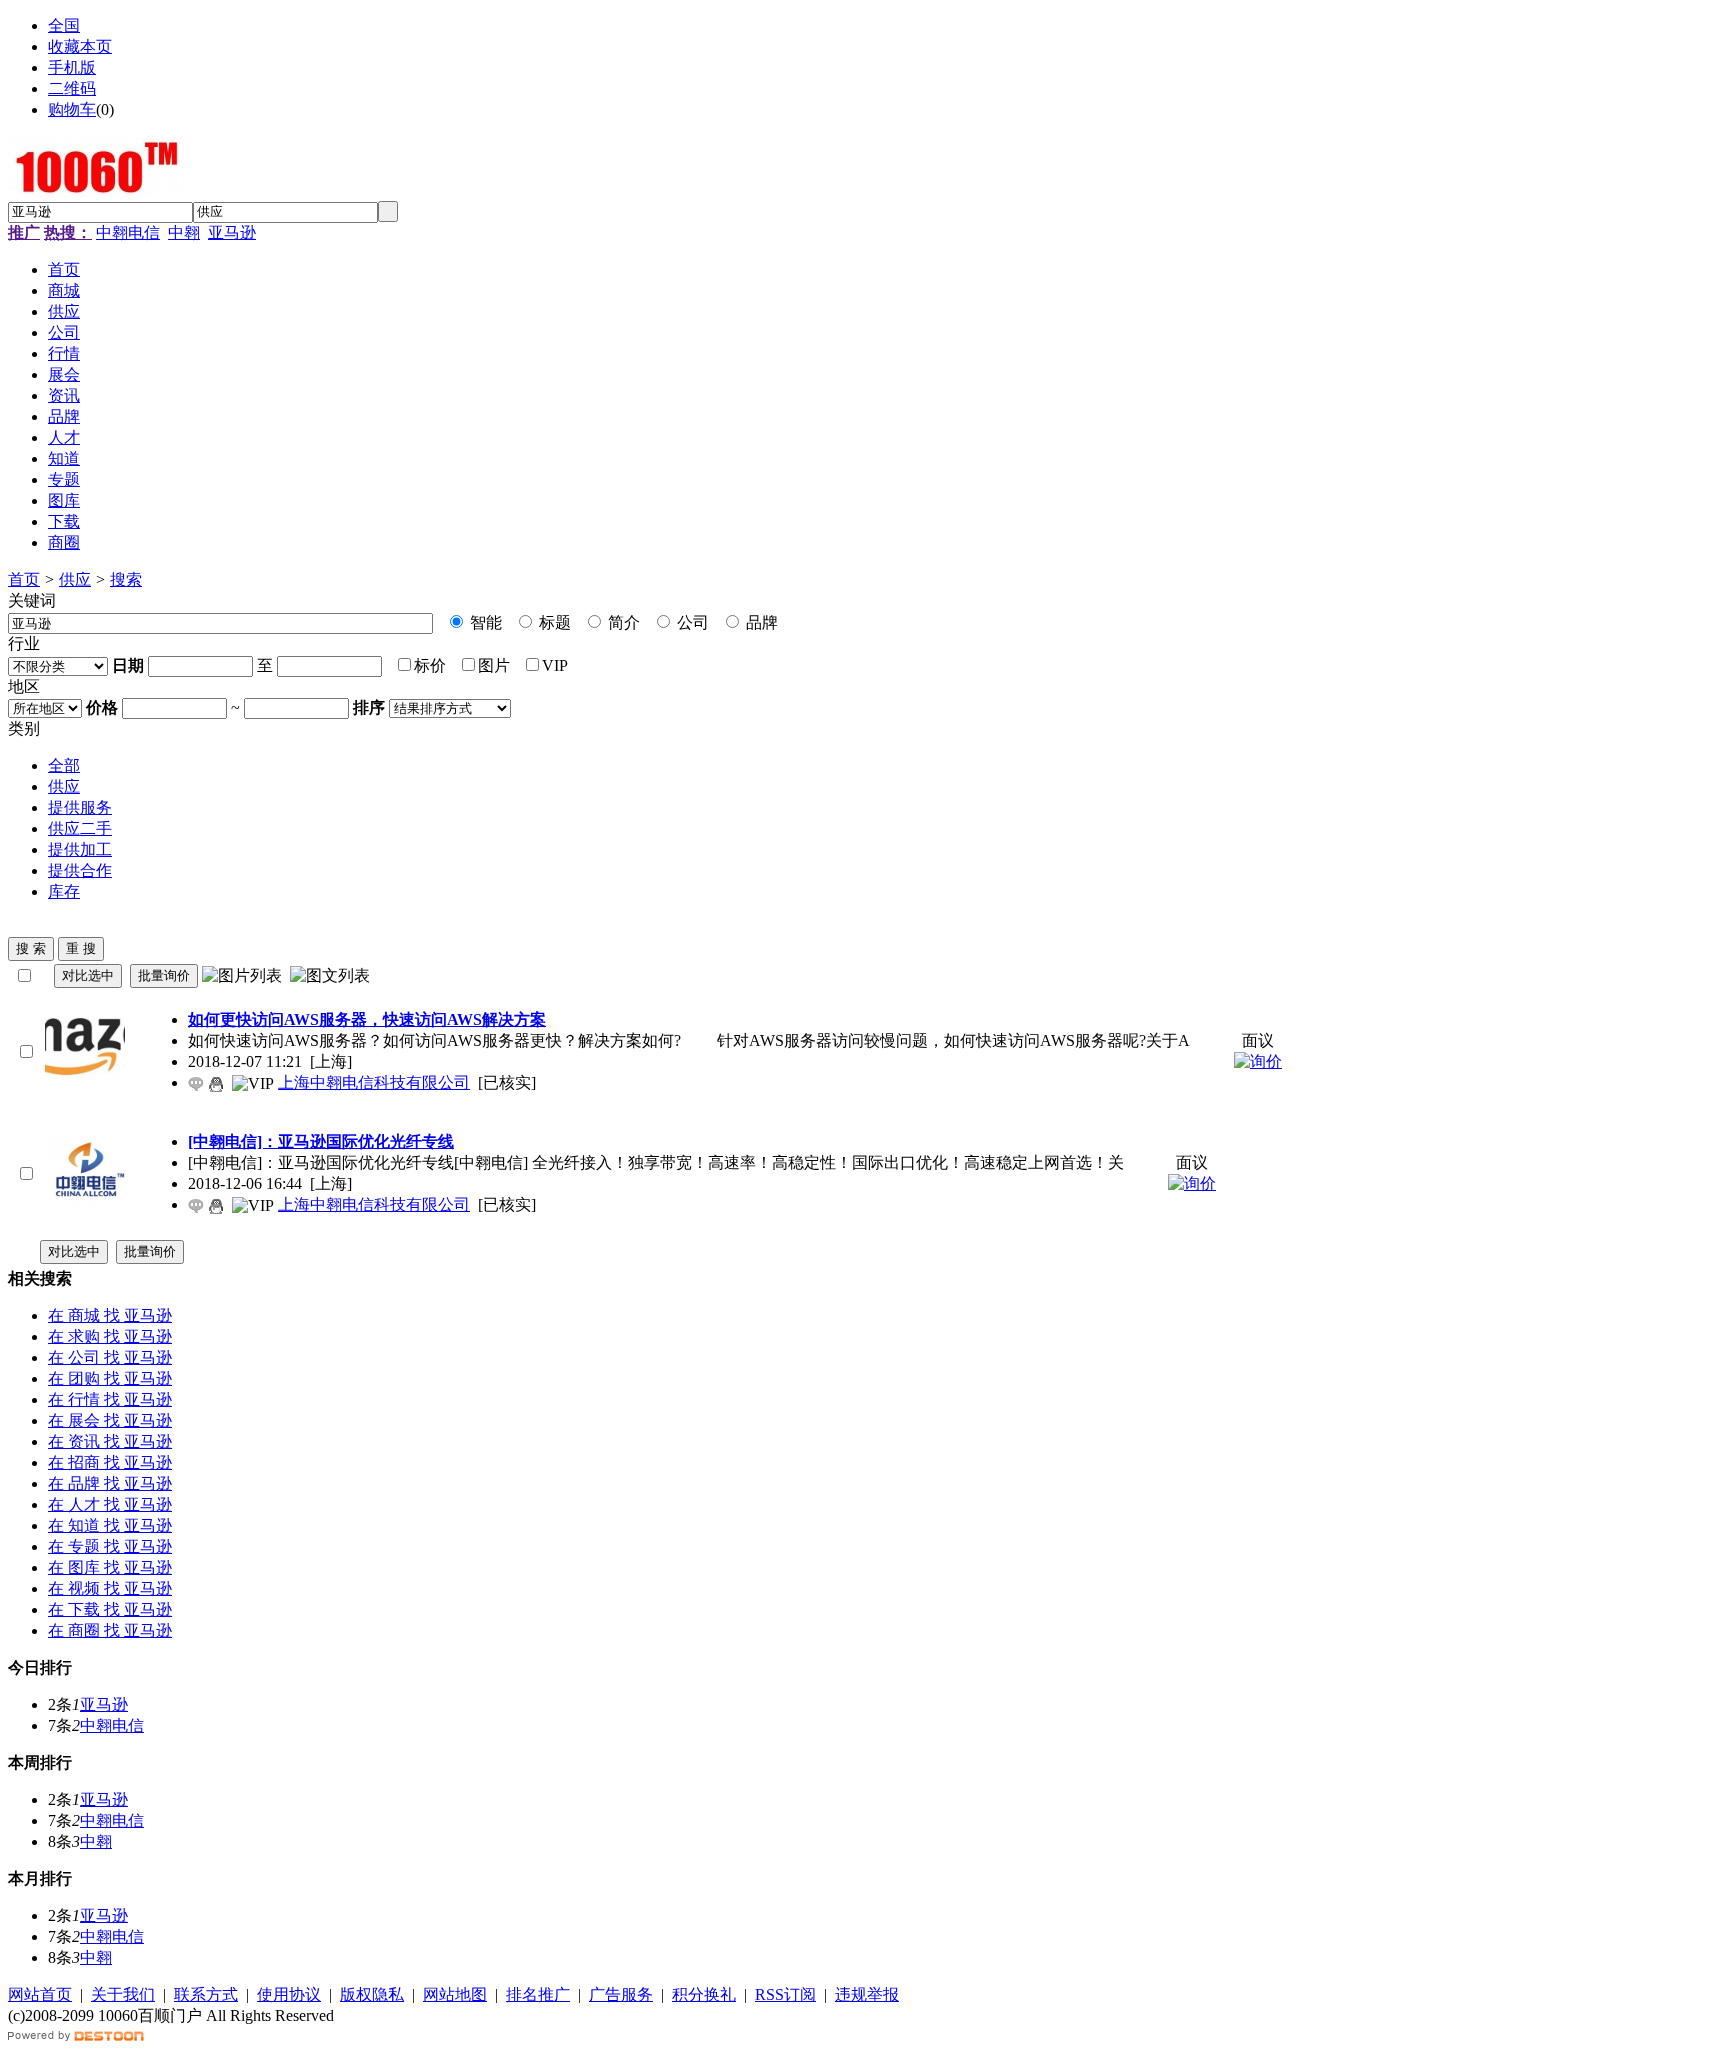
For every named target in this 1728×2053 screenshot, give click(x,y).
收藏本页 (80, 46)
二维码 (72, 88)
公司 (691, 622)
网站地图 (455, 1994)
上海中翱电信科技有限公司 (374, 1082)
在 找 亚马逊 (110, 1315)
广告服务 (621, 1994)
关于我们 (123, 1994)
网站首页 (40, 1994)
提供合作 (80, 870)
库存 (64, 891)
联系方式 (206, 1994)
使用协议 (289, 1994)
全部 (64, 765)
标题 (553, 622)
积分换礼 (704, 1994)
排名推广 (538, 1994)
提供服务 (80, 807)
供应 (75, 579)
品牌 (760, 622)
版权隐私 (372, 1994)
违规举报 (867, 1994)
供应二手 (80, 828)
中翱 (184, 232)
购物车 (72, 109)
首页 (24, 579)
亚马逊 (232, 232)
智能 (484, 622)
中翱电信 (128, 232)
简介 (622, 622)
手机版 (72, 67)
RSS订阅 (785, 1994)
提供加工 (80, 849)
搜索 (126, 579)
